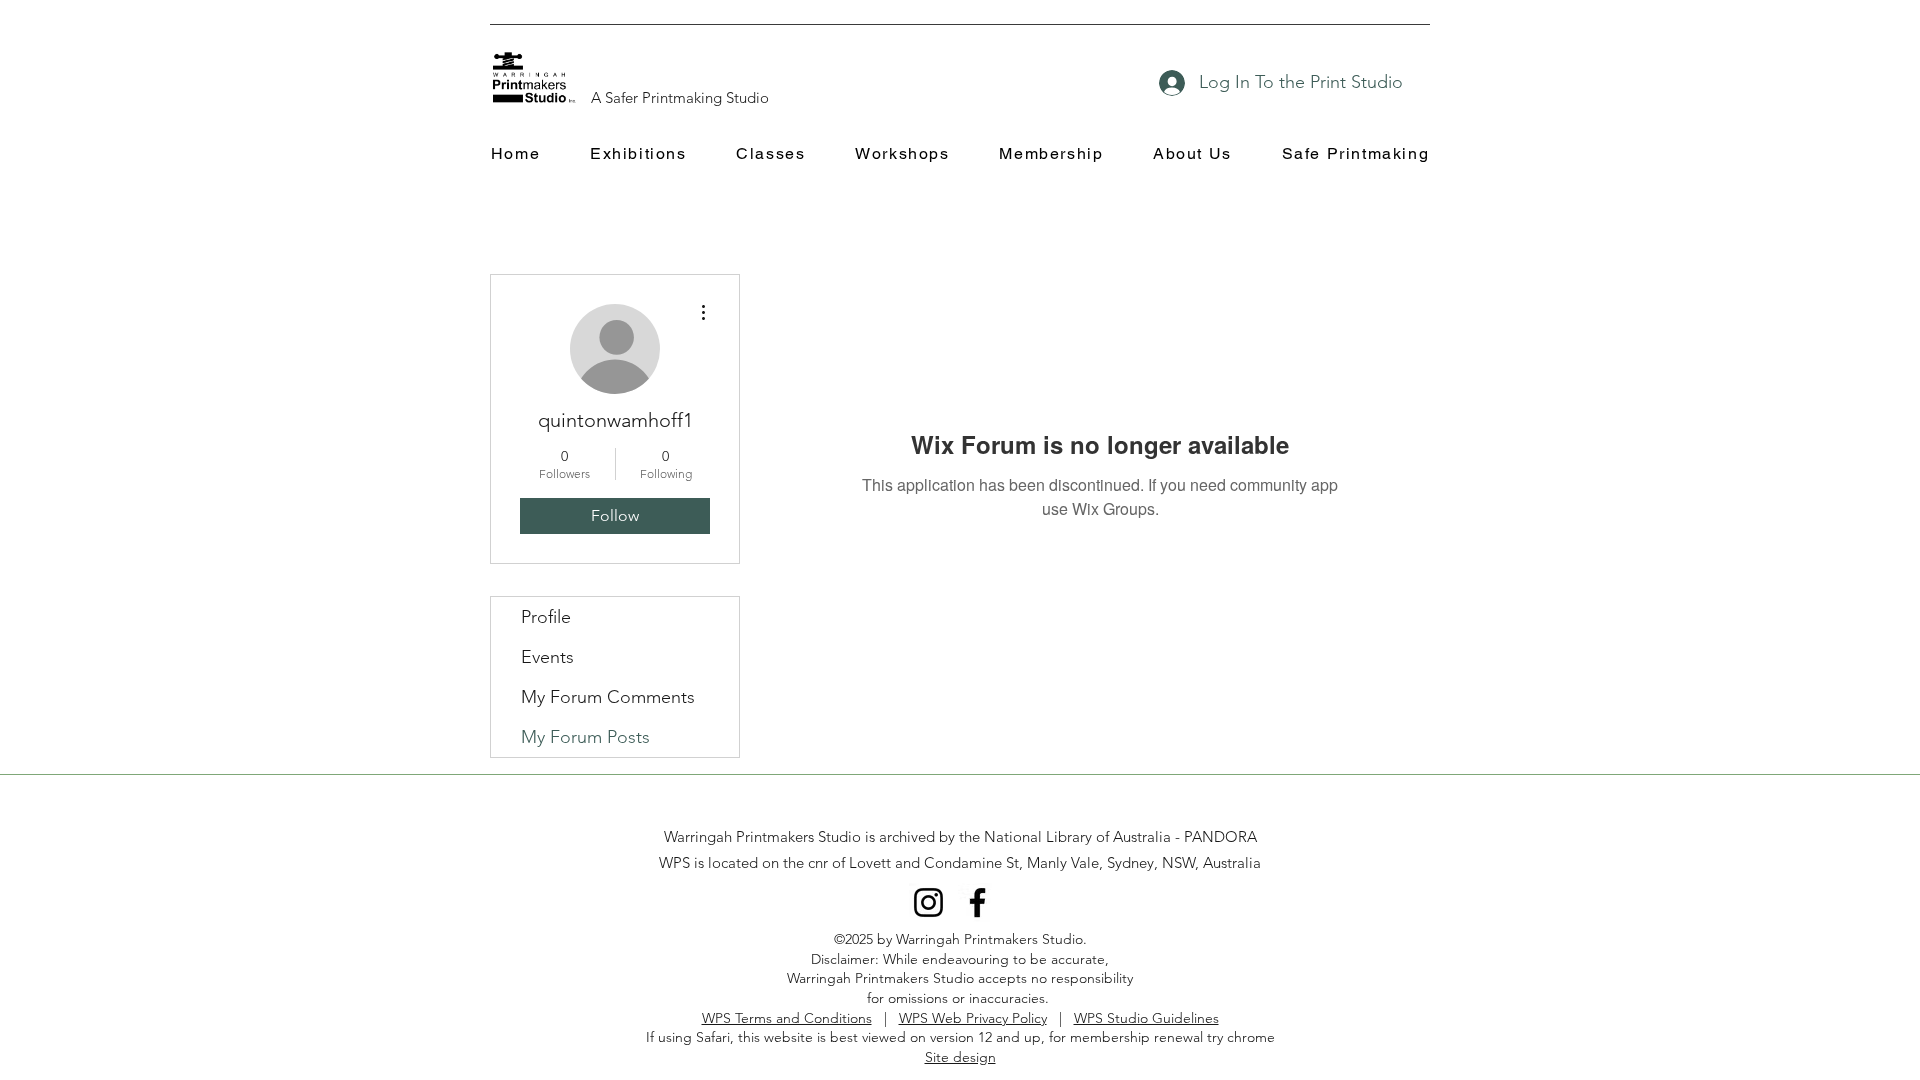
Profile (546, 617)
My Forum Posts (585, 737)
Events (547, 657)
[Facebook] (977, 902)
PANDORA (1220, 836)
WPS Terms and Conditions (787, 1018)
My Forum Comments (608, 697)
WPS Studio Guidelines (1146, 1018)
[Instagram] (928, 902)
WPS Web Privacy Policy (973, 1018)
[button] (638, 154)
